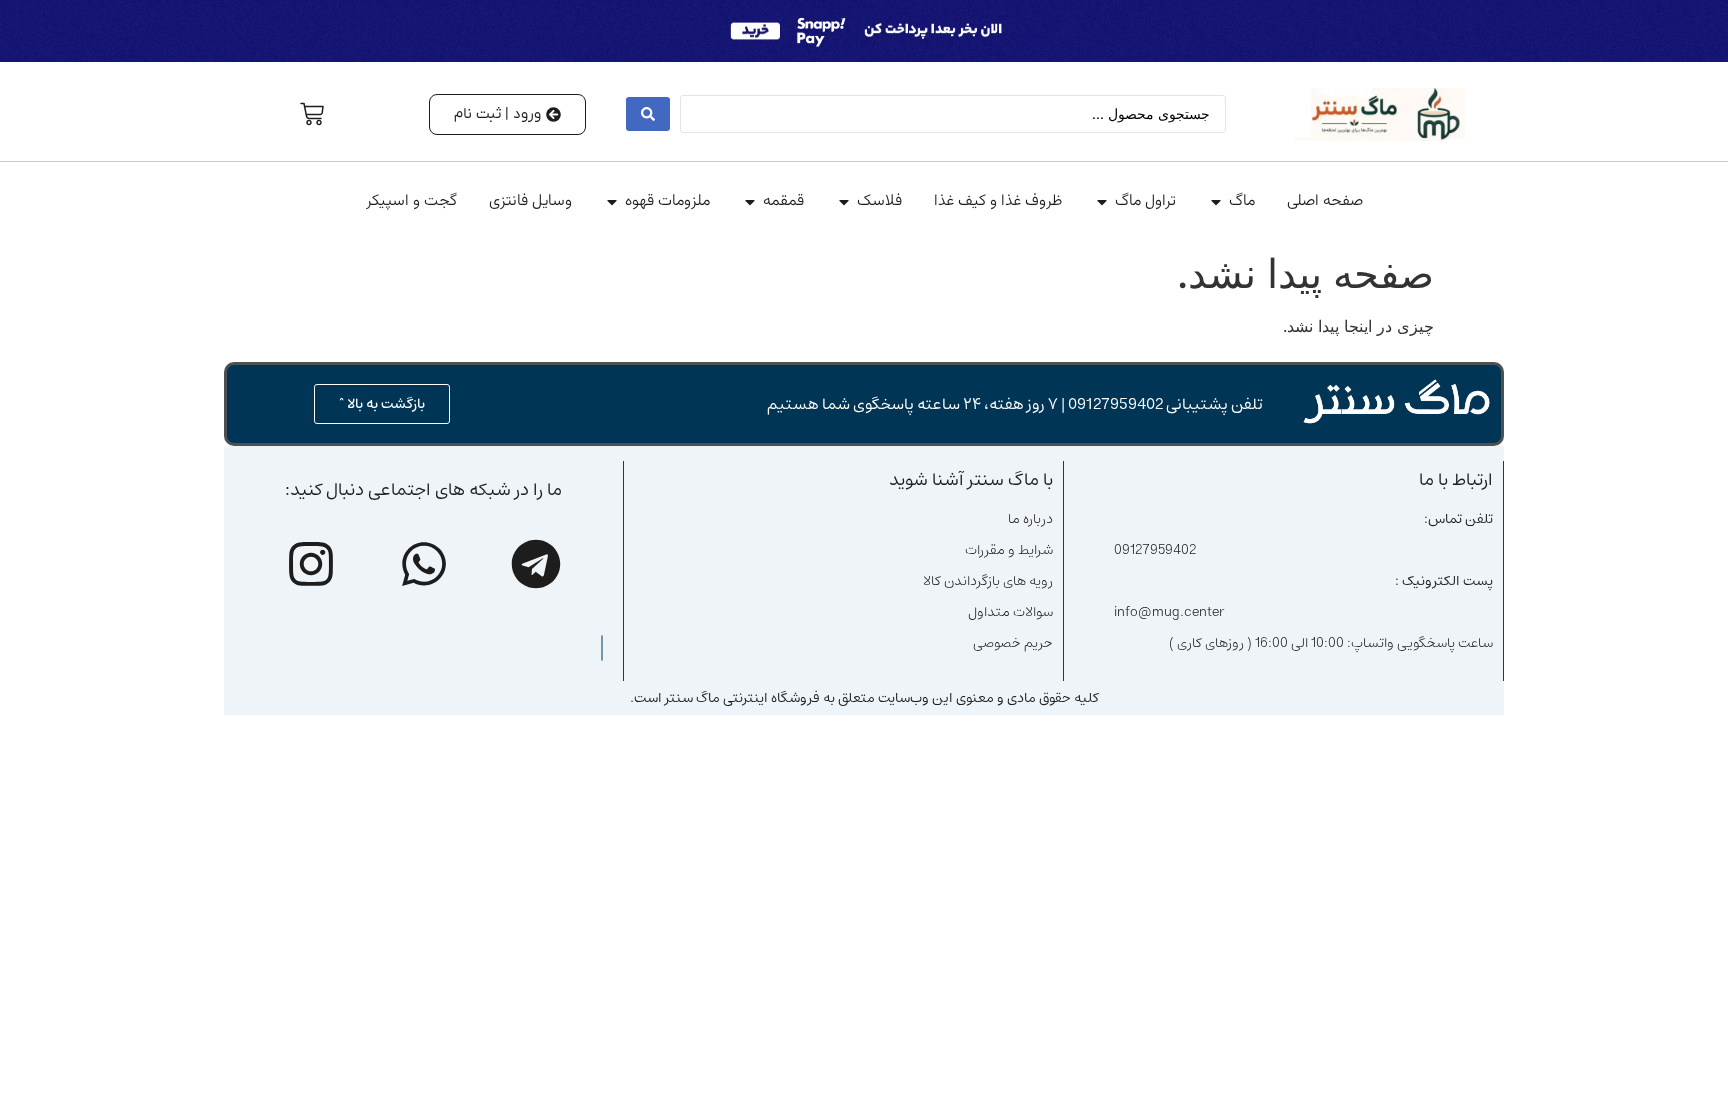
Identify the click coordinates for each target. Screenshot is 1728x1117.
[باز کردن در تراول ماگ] (1102, 202)
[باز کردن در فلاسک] (844, 202)
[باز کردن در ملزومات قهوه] (612, 202)
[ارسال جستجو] (648, 114)
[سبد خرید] (312, 114)
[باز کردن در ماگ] (1216, 202)
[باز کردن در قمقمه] (750, 202)
